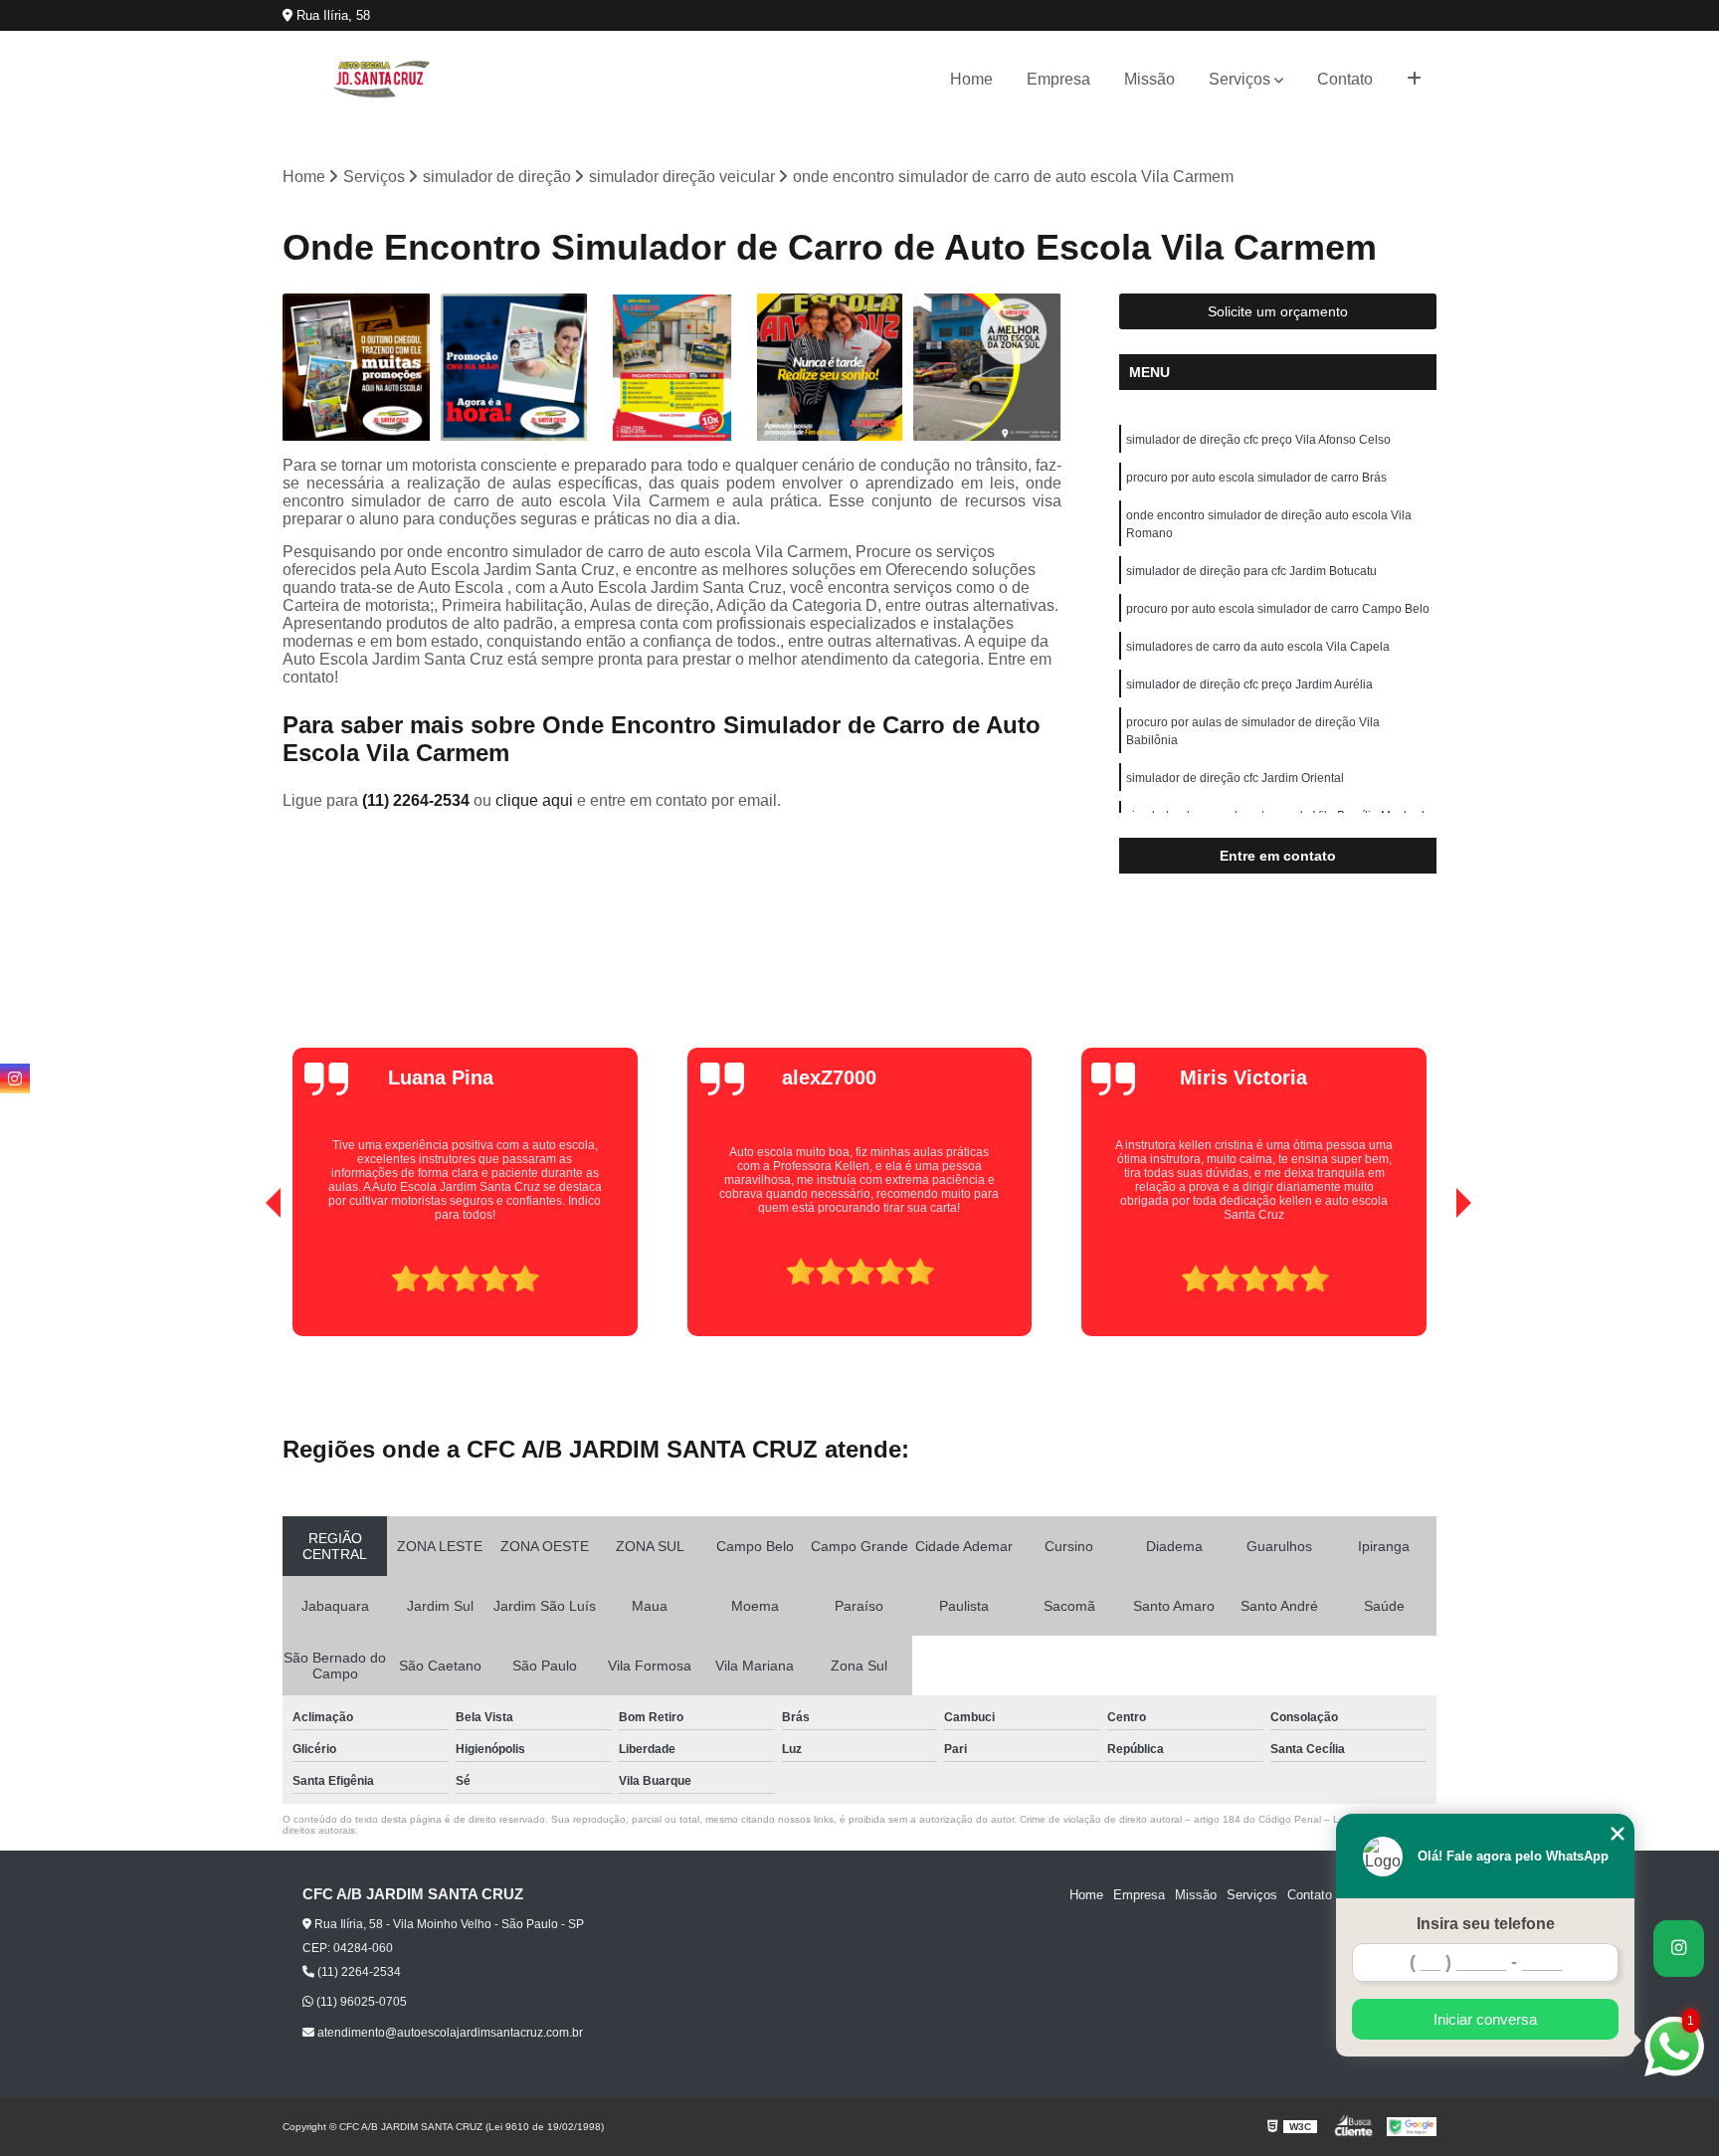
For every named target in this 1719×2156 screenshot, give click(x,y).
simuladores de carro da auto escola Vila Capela (1258, 647)
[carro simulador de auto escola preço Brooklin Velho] (830, 368)
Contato (1345, 79)
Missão (1149, 79)
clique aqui (534, 800)
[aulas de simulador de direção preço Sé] (515, 368)
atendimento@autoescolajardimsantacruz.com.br (449, 2033)
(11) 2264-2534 (418, 800)
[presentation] (246, 1279)
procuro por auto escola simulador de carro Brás (1256, 478)
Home (971, 79)
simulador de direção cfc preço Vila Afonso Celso (1258, 440)
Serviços (1240, 79)
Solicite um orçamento (1278, 311)
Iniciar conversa (1485, 2019)
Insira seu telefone (1486, 1924)
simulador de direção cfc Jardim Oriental (1235, 778)
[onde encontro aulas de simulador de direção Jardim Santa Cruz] (357, 368)
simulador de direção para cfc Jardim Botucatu (1251, 571)
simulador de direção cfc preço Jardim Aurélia (1249, 685)
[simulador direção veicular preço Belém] (987, 368)
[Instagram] (15, 1078)
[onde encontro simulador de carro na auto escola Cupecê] (672, 368)
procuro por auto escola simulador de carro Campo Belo (1278, 609)
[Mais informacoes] (1414, 80)
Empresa (1058, 79)
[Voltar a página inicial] (382, 79)
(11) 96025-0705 (360, 2002)
